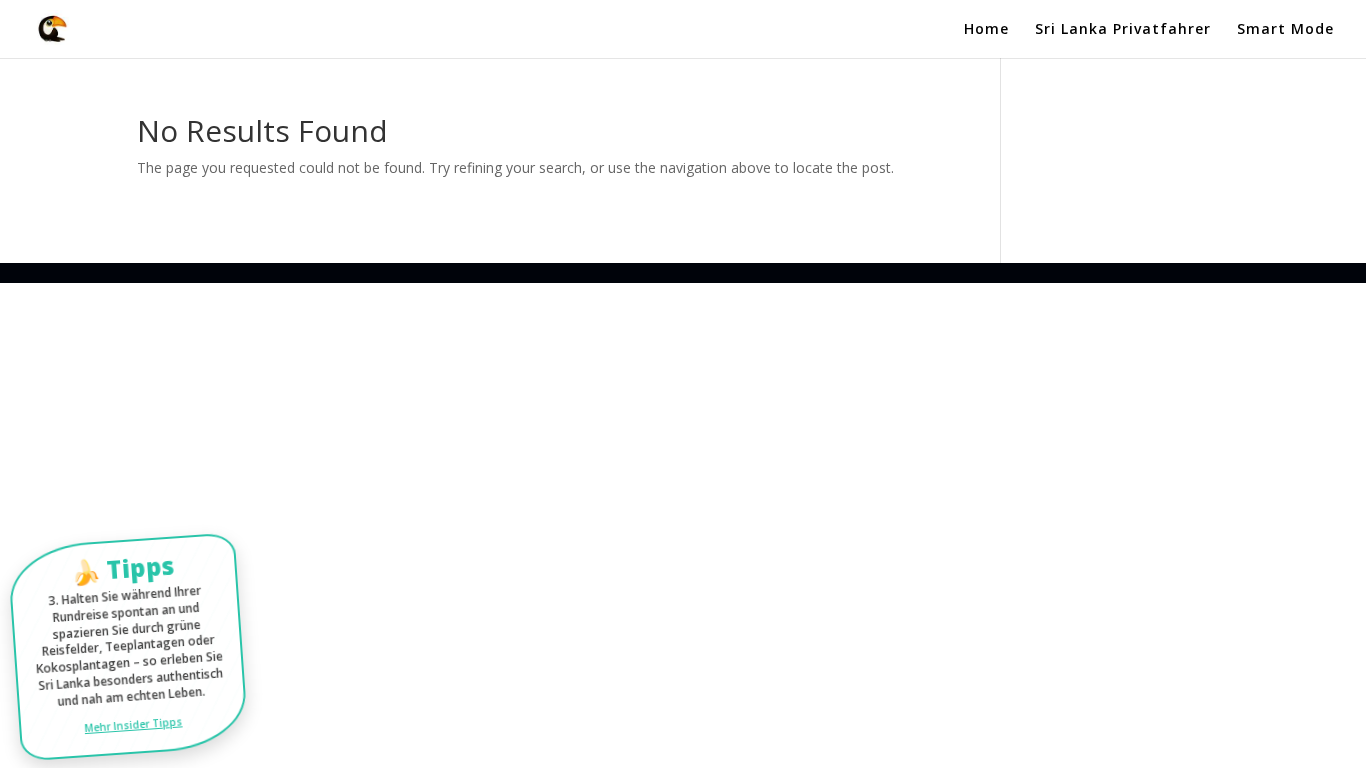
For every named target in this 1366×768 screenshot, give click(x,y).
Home (986, 30)
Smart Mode (1285, 30)
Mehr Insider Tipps (133, 723)
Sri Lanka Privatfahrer (1123, 30)
